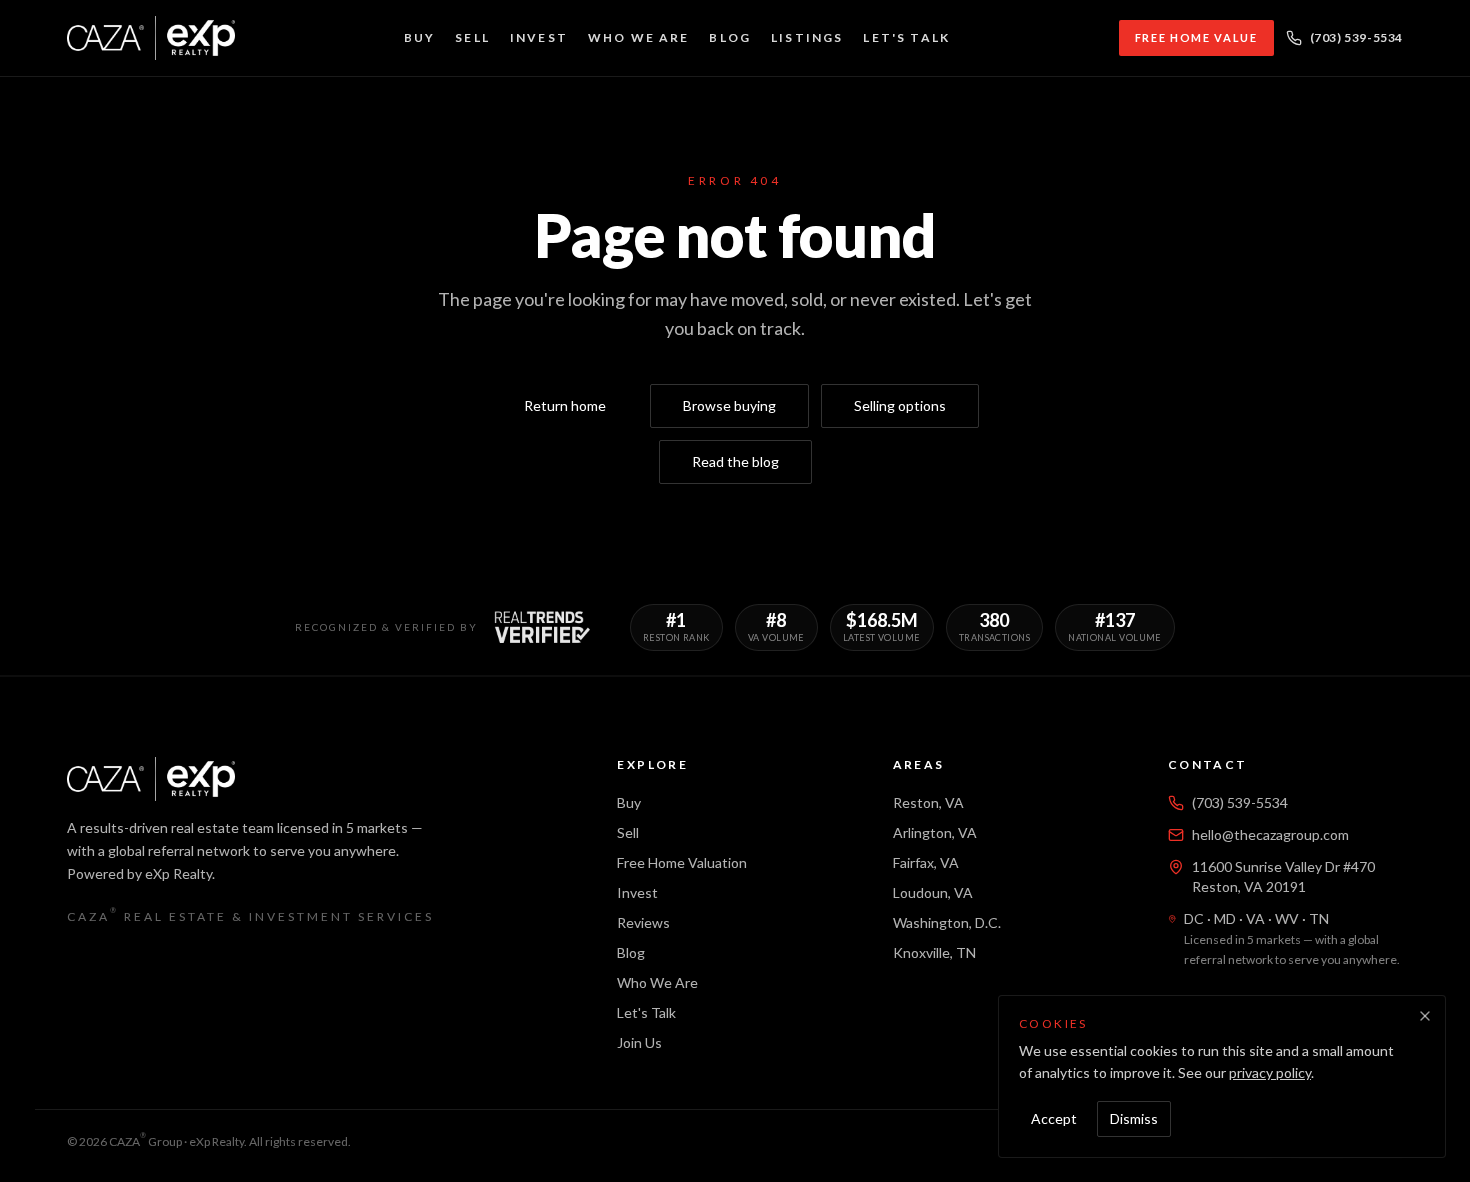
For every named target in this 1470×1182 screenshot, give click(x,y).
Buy (419, 37)
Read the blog (735, 461)
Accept (1054, 1118)
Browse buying (729, 405)
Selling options (900, 405)
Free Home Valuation (682, 862)
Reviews (643, 922)
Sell (472, 37)
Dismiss (1134, 1118)
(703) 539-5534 (1356, 37)
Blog (730, 37)
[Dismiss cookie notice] (1425, 1016)
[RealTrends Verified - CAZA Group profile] (542, 627)
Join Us (639, 1042)
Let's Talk (906, 37)
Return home (565, 405)
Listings (807, 37)
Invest (539, 37)
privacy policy (1270, 1072)
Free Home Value (1196, 37)
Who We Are (639, 37)
